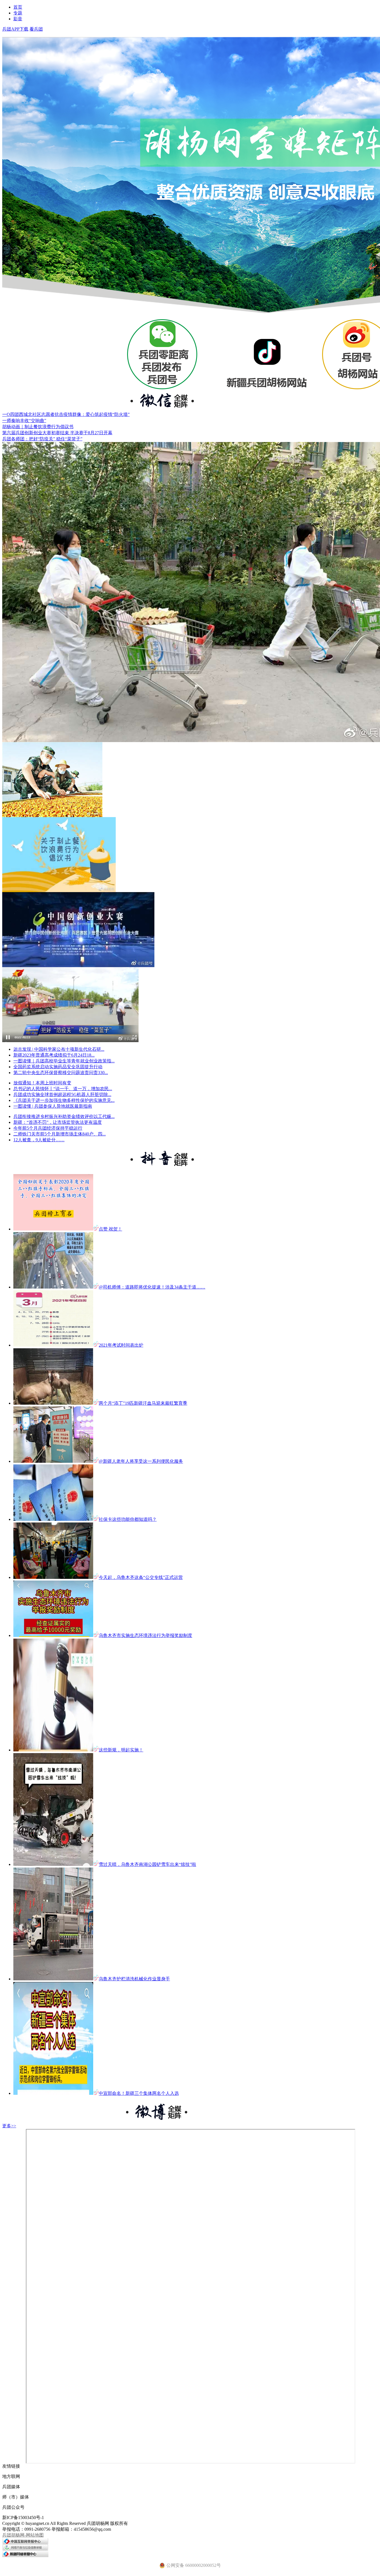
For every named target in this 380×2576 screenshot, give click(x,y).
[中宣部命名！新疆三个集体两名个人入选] (53, 2093)
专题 (18, 13)
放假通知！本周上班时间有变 (42, 1083)
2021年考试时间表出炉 (121, 1345)
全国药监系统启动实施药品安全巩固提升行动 (58, 1067)
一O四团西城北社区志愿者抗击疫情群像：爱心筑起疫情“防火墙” (66, 414)
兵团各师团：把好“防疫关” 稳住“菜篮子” (42, 439)
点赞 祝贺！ (110, 1229)
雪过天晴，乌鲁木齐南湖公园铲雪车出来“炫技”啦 (147, 1864)
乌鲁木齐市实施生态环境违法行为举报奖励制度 (145, 1635)
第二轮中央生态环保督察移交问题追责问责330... (61, 1073)
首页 (18, 7)
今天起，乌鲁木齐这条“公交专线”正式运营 (141, 1577)
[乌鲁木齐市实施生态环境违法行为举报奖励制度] (53, 1635)
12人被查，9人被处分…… (39, 1140)
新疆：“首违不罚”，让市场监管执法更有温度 (58, 1122)
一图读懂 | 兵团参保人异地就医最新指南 (53, 1106)
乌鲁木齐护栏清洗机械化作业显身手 (134, 1979)
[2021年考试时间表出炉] (53, 1345)
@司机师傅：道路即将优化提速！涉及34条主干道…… (152, 1287)
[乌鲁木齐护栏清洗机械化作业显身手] (53, 1979)
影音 (18, 19)
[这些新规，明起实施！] (53, 1750)
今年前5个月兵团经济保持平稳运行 (48, 1128)
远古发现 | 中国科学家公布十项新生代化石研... (59, 1049)
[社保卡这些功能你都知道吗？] (53, 1519)
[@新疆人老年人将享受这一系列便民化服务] (53, 1461)
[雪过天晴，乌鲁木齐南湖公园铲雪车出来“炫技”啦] (53, 1864)
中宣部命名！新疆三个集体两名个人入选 (139, 2093)
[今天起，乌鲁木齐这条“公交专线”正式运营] (53, 1577)
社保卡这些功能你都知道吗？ (128, 1519)
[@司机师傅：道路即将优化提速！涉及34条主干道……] (53, 1287)
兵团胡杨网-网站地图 (23, 2535)
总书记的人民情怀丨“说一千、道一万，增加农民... (63, 1089)
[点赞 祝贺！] (53, 1229)
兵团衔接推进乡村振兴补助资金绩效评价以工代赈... (64, 1116)
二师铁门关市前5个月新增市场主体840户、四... (60, 1134)
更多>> (9, 2126)
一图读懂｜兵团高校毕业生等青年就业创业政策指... (64, 1061)
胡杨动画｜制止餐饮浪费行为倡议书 (38, 427)
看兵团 (36, 29)
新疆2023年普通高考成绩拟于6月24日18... (54, 1055)
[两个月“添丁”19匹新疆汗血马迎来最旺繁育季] (53, 1403)
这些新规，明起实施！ (121, 1750)
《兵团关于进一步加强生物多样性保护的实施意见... (64, 1100)
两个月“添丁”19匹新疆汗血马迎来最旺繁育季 (143, 1403)
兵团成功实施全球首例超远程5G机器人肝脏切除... (62, 1094)
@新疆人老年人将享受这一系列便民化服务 (141, 1461)
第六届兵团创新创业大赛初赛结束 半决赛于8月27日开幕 (57, 433)
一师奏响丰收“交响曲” (24, 420)
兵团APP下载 (15, 29)
